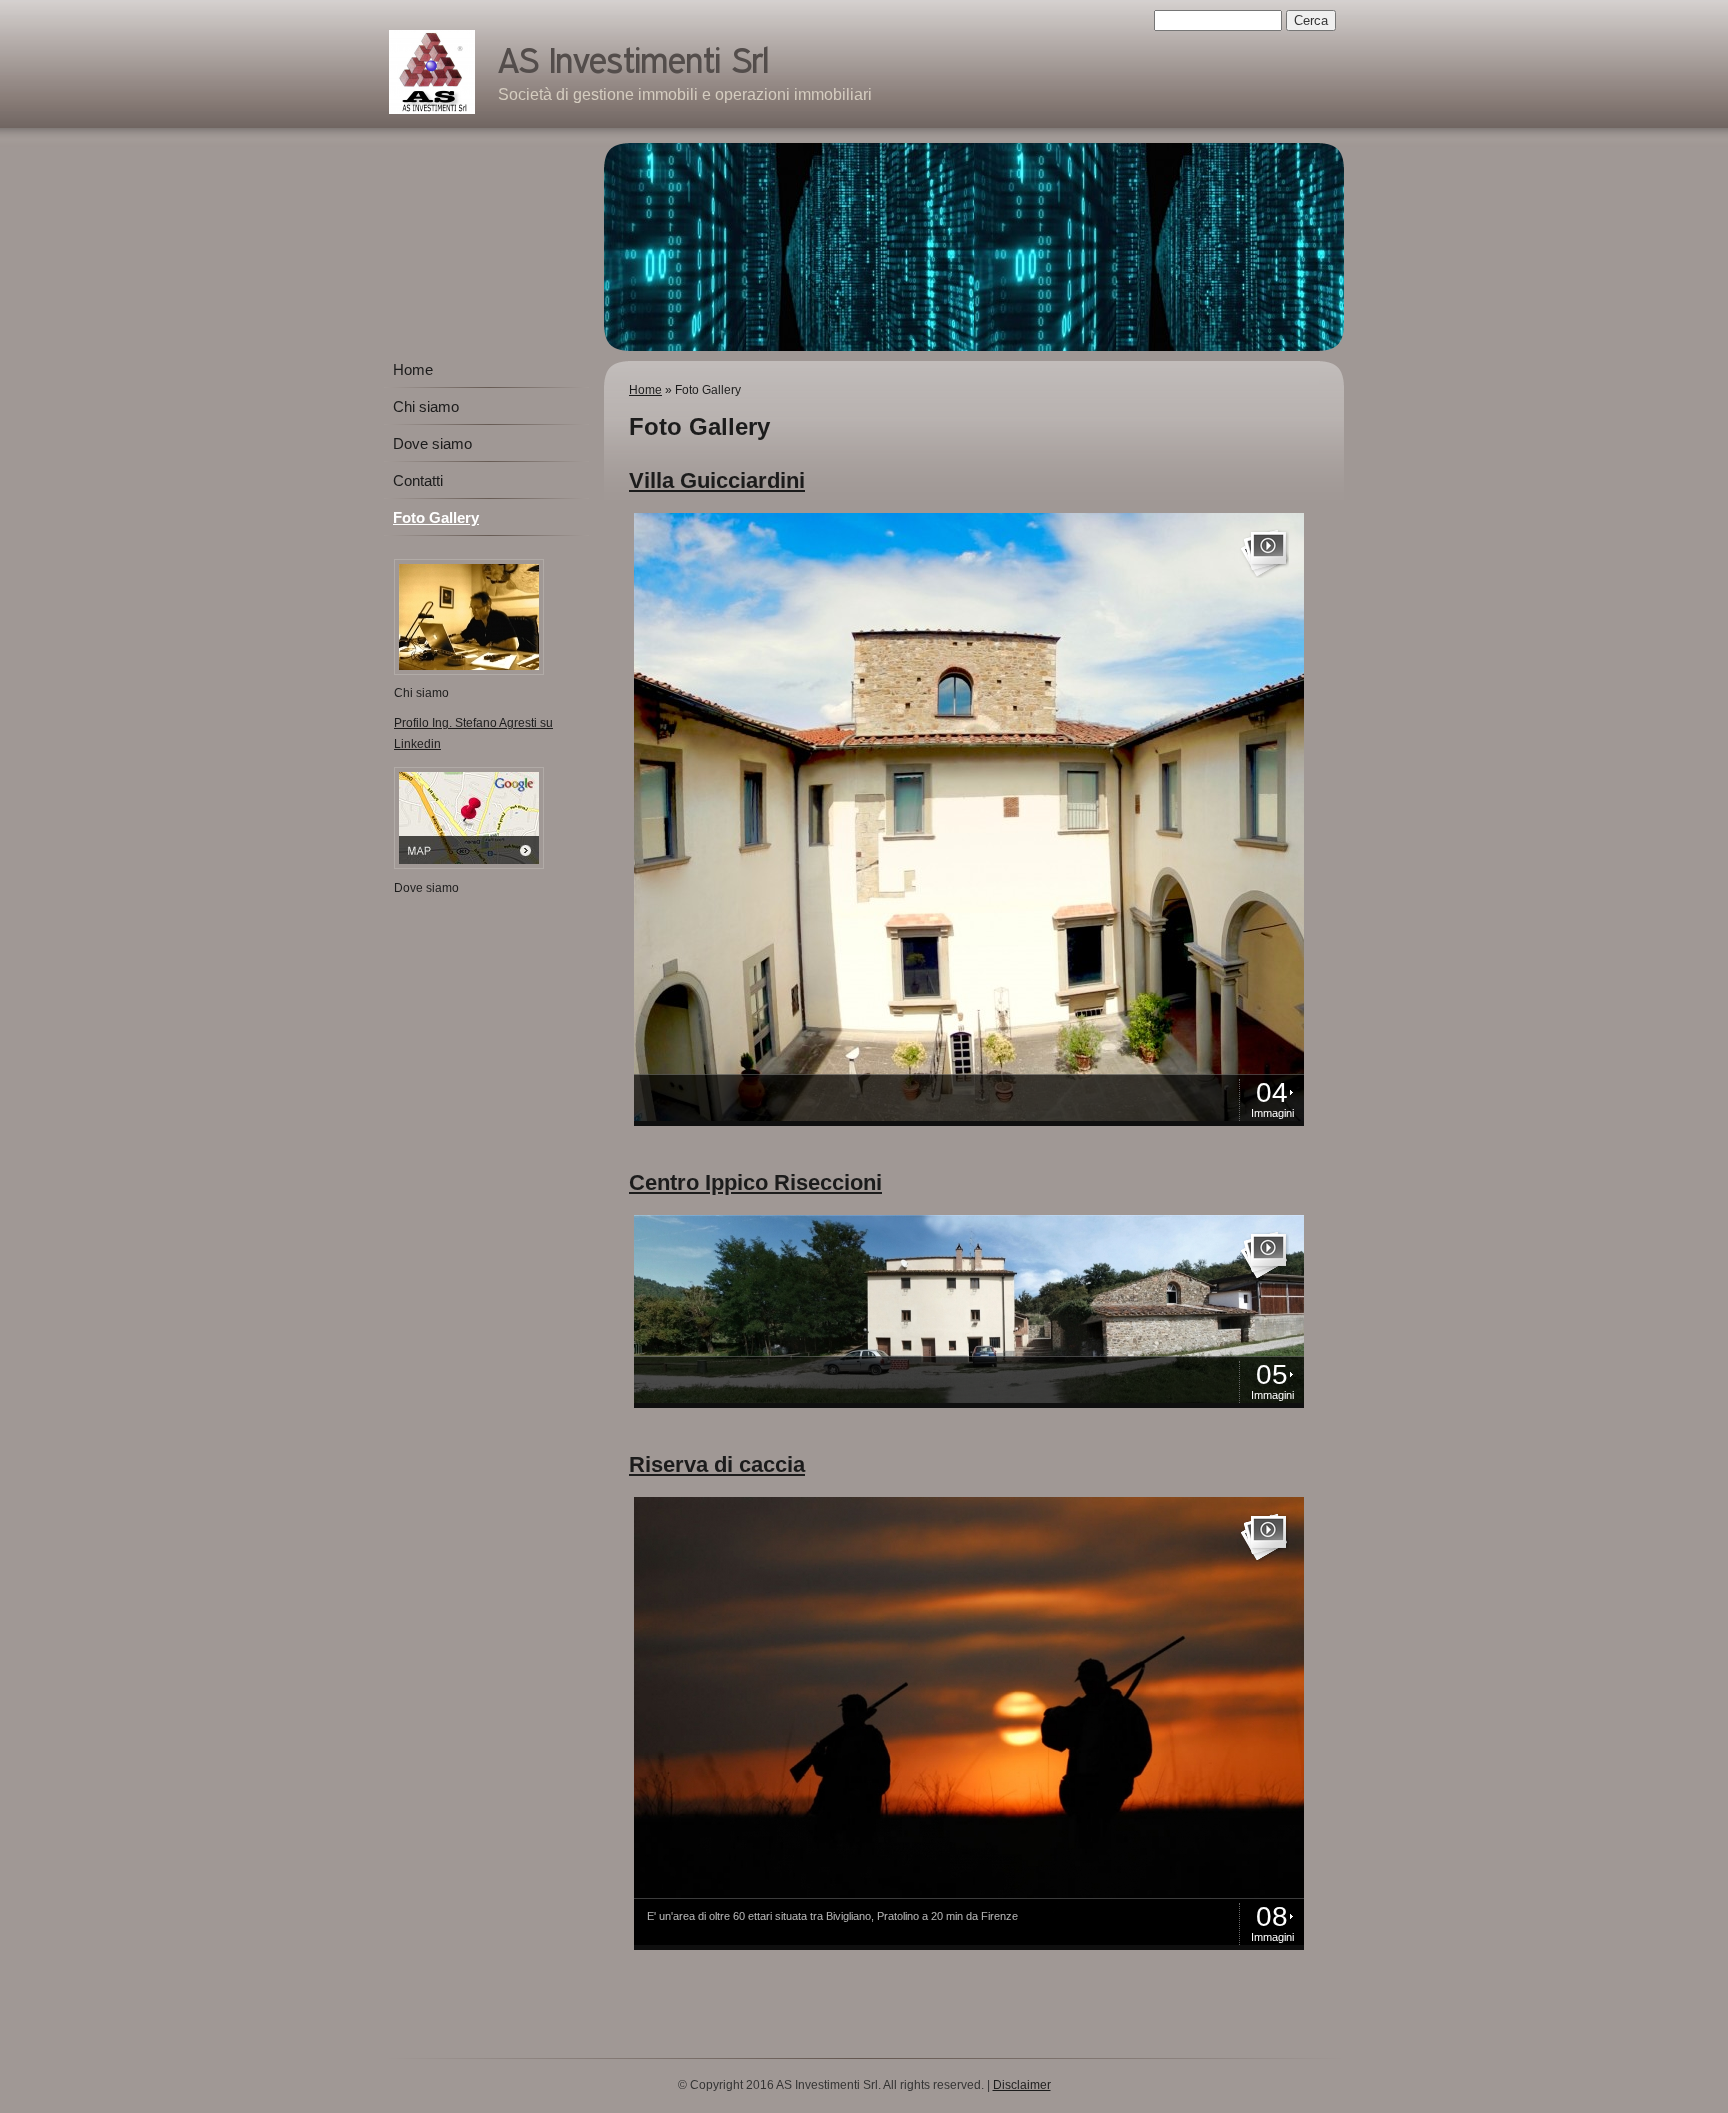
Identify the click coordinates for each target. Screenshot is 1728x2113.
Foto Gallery (436, 517)
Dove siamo (432, 443)
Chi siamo (426, 406)
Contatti (418, 480)
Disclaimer (1022, 2085)
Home (645, 390)
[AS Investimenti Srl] (432, 72)
